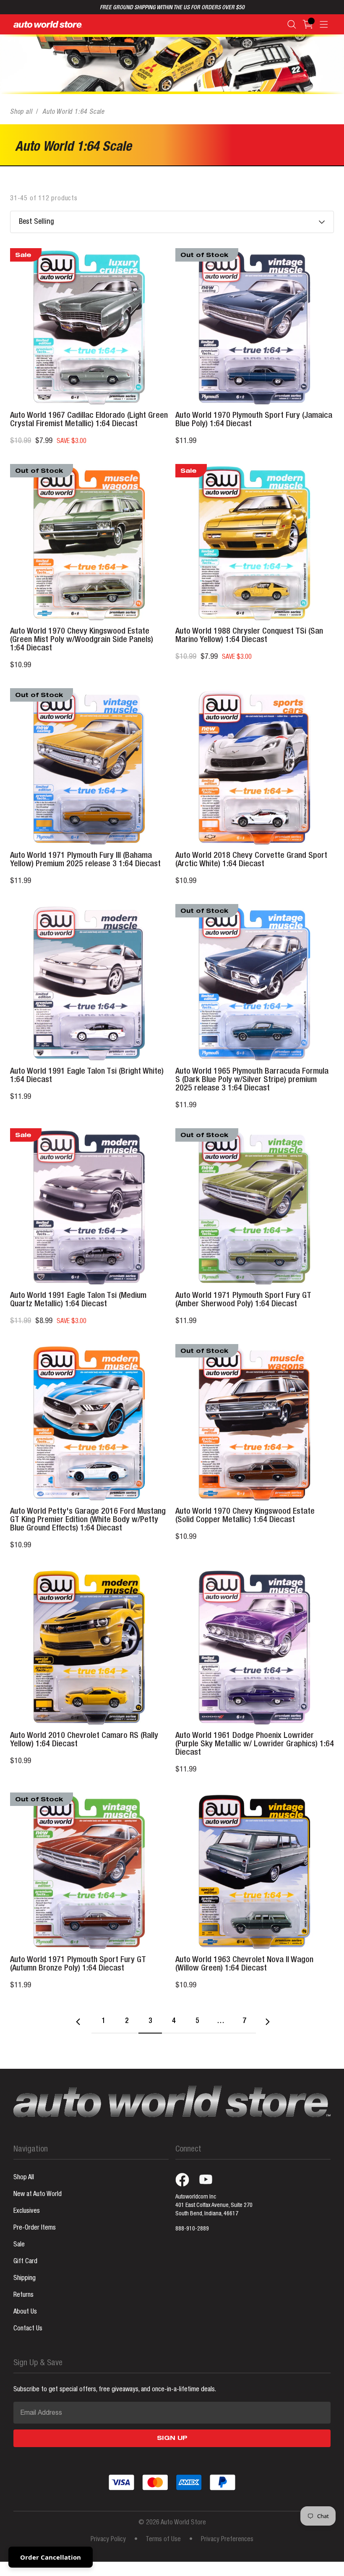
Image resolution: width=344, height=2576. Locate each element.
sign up (172, 2439)
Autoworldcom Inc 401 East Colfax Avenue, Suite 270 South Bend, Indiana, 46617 (214, 2206)
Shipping (25, 2279)
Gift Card (25, 2262)
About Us (25, 2312)
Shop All (24, 2178)
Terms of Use (163, 2540)
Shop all (21, 113)
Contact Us (28, 2329)
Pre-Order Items (35, 2228)
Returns (23, 2296)
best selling (36, 222)
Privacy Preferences (227, 2540)
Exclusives (27, 2212)
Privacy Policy (108, 2540)
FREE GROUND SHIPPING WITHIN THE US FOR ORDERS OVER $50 (172, 8)
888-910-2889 (192, 2229)
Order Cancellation (51, 2557)
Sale (19, 2245)
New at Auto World (38, 2195)
